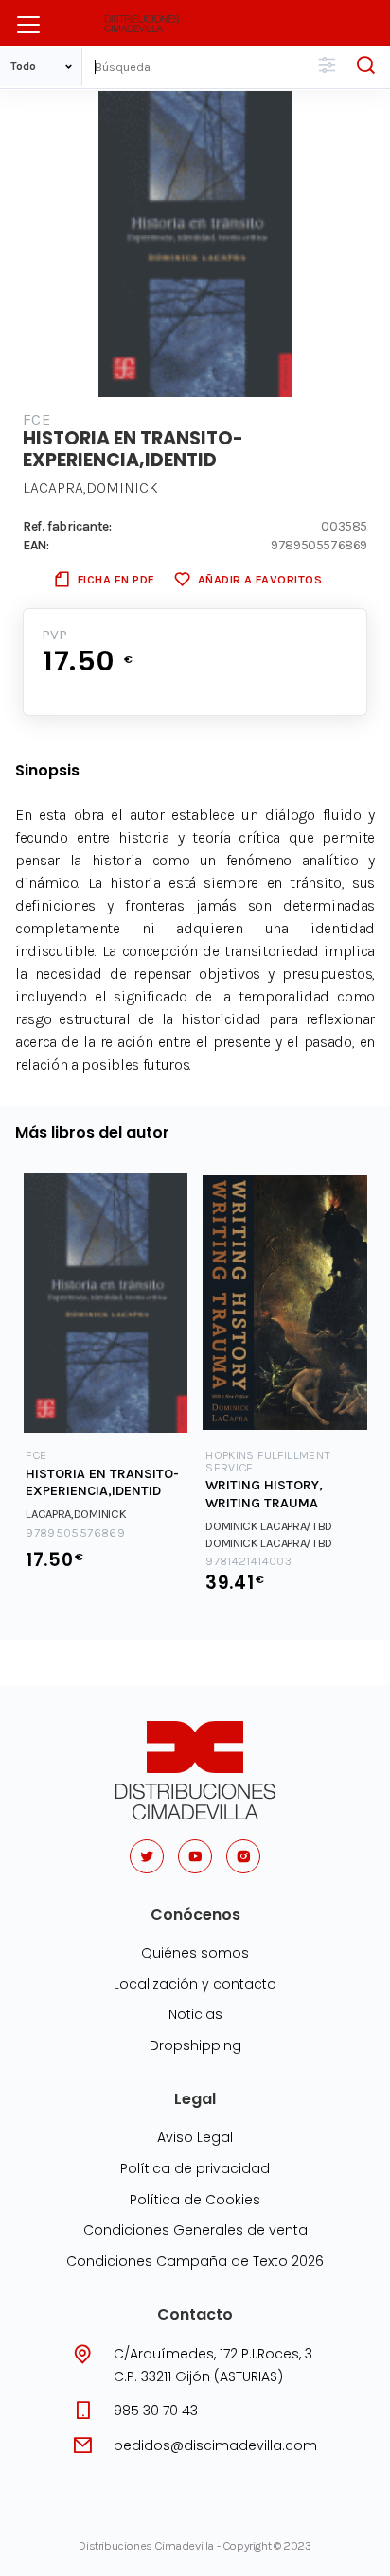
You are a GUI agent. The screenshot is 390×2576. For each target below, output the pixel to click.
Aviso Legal (195, 2137)
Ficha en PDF (116, 579)
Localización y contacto (195, 1984)
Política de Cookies (195, 2200)
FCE (36, 419)
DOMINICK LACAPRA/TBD (269, 1526)
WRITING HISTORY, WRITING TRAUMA (264, 1494)
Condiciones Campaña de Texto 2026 (195, 2261)
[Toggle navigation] (28, 25)
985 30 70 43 (156, 2411)
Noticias (195, 2014)
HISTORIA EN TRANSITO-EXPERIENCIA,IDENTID (102, 1483)
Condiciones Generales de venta (195, 2230)
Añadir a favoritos (260, 579)
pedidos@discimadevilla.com (215, 2445)
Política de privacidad (195, 2168)
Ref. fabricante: (67, 526)
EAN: (35, 545)
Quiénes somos (195, 1953)
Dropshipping (195, 2045)
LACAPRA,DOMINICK (90, 487)
